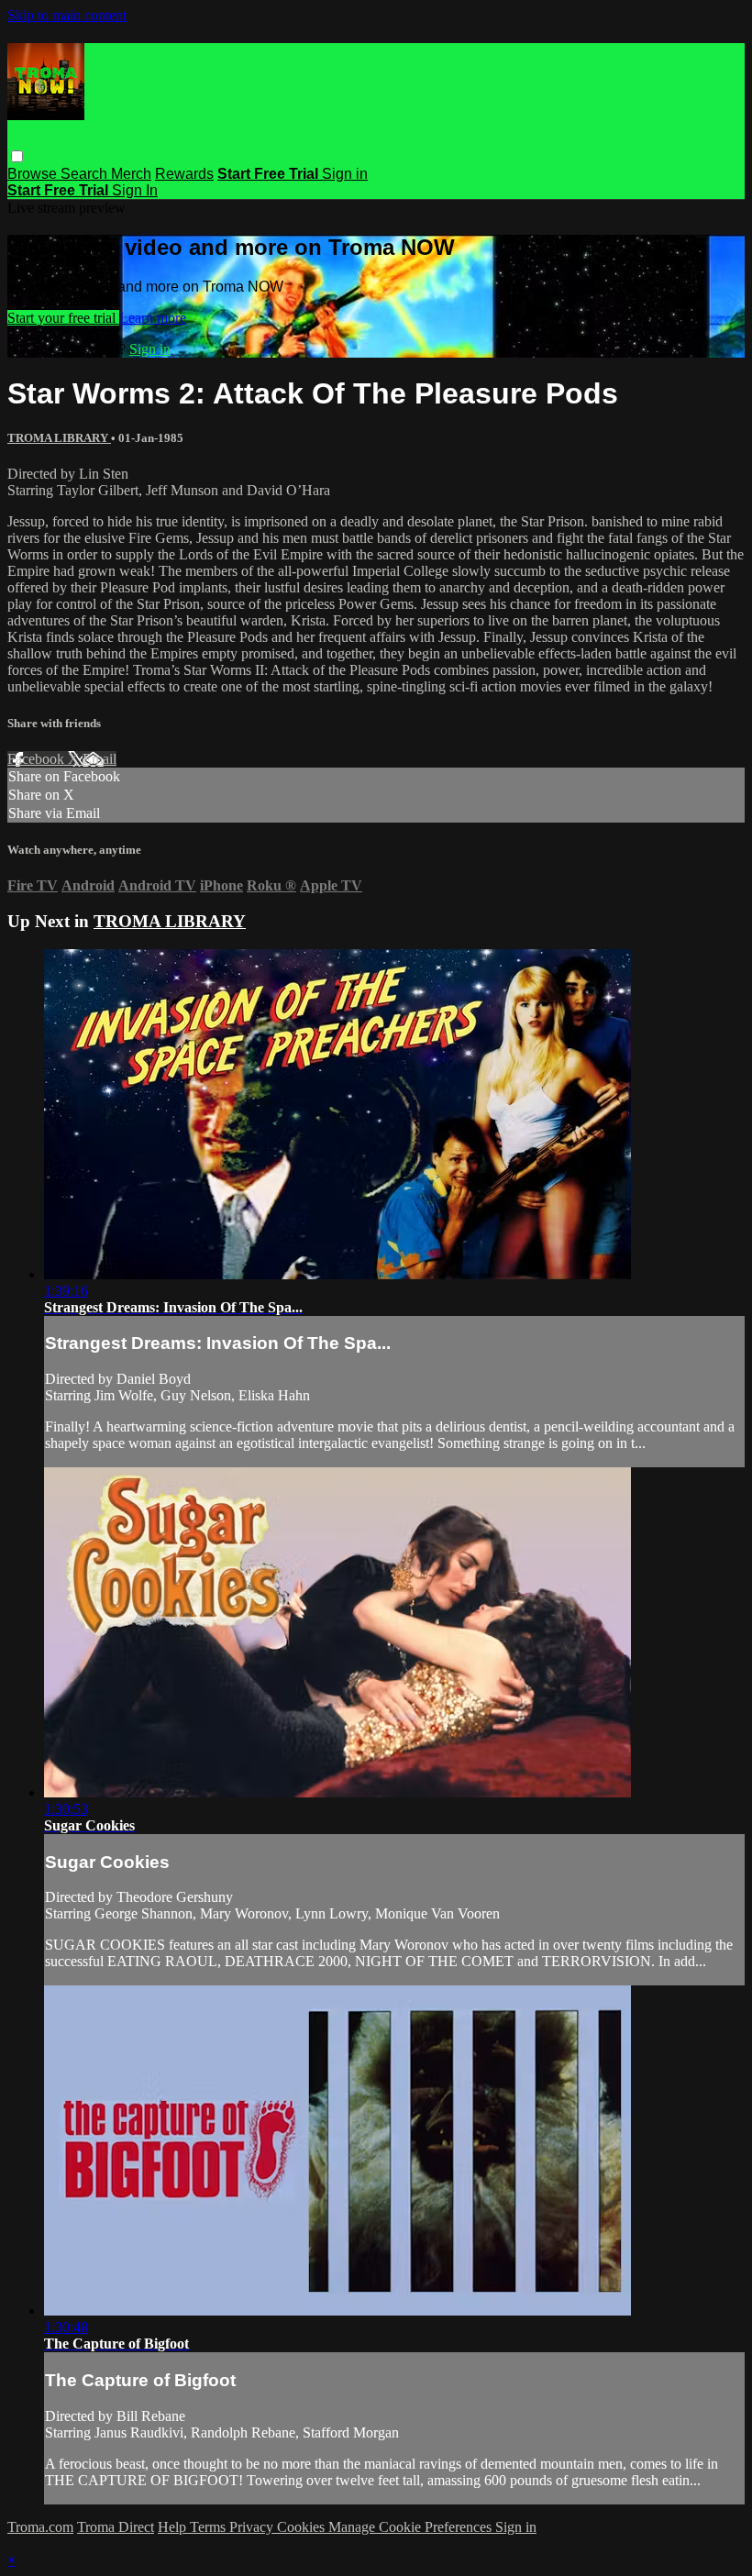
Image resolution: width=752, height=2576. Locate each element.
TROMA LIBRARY (59, 438)
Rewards (184, 174)
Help (174, 2527)
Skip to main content (67, 15)
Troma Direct (116, 2527)
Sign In (135, 190)
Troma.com (40, 2527)
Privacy (253, 2527)
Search (86, 174)
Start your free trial (63, 318)
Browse (34, 174)
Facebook (38, 759)
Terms (210, 2527)
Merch (131, 174)
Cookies (303, 2527)
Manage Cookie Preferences (412, 2527)
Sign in (345, 174)
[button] (17, 156)
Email (100, 759)
